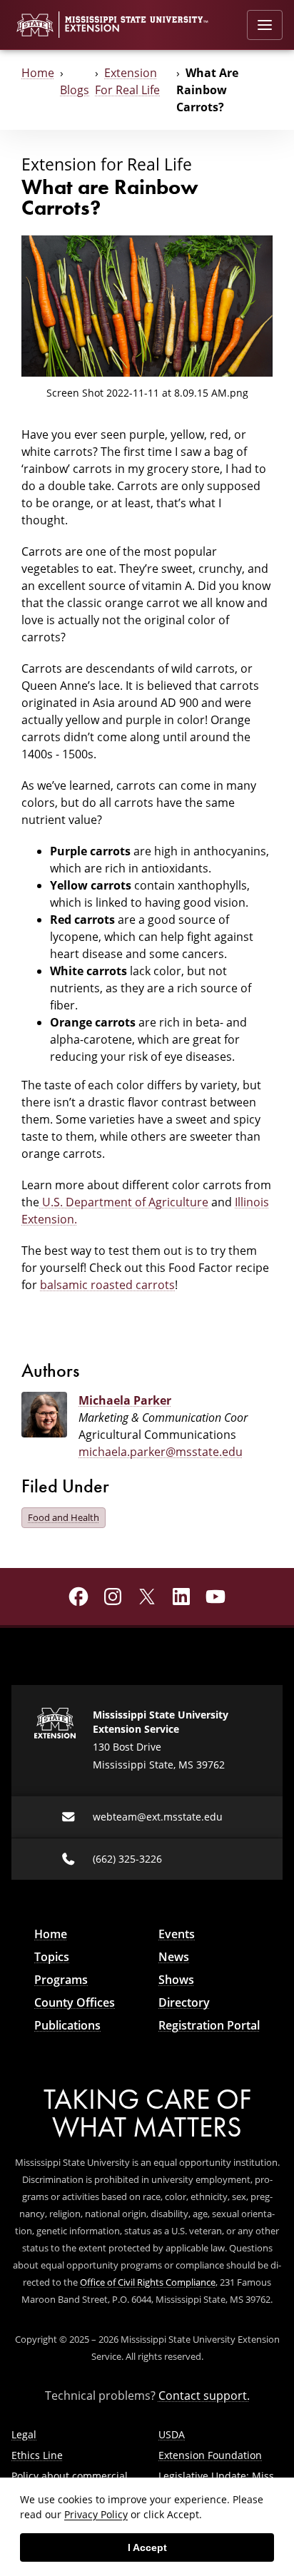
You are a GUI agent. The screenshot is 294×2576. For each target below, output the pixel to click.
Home (38, 73)
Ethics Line (37, 2455)
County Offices (75, 2002)
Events (177, 1934)
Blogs (75, 90)
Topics (52, 1957)
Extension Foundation (210, 2455)
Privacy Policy (96, 2514)
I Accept (147, 2547)
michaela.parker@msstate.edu (161, 1452)
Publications (67, 2025)
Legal (24, 2434)
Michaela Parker (125, 1400)
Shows (176, 1980)
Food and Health (64, 1517)
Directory (184, 2002)
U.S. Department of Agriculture (124, 1202)
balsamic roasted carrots (107, 1285)
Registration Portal (209, 2025)
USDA (172, 2434)
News (174, 1957)
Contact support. (204, 2396)
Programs (61, 1980)
